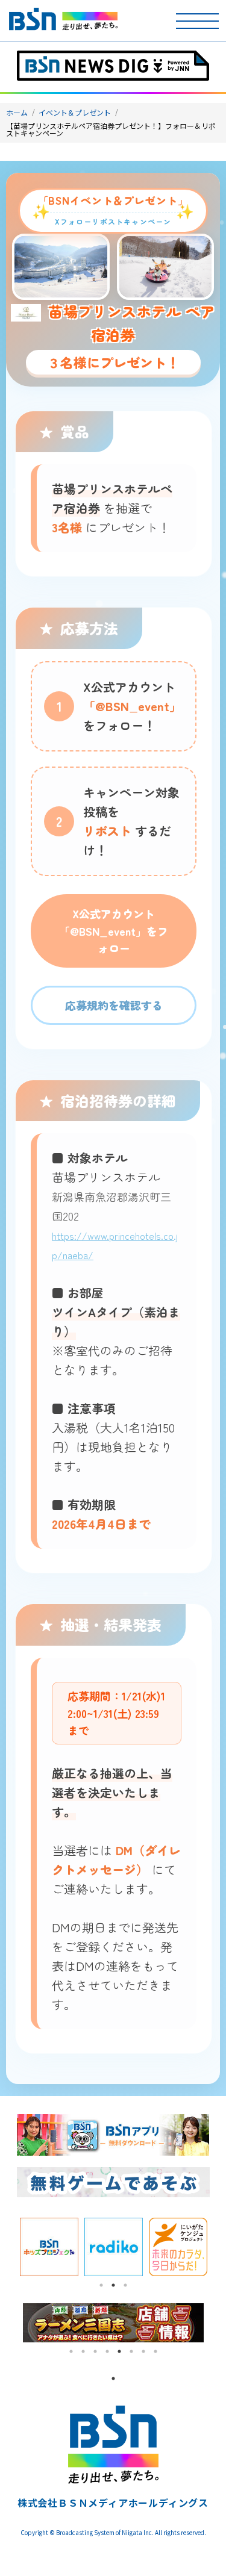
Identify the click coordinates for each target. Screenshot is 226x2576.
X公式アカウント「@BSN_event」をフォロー (114, 931)
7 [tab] (143, 2351)
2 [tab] (113, 2285)
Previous (8, 2247)
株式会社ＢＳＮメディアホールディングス (113, 2503)
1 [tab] (101, 2285)
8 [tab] (155, 2351)
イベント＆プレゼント (75, 112)
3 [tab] (125, 2285)
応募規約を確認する (114, 1005)
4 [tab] (107, 2351)
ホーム (17, 112)
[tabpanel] (49, 2247)
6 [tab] (131, 2351)
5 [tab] (119, 2351)
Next (219, 2247)
